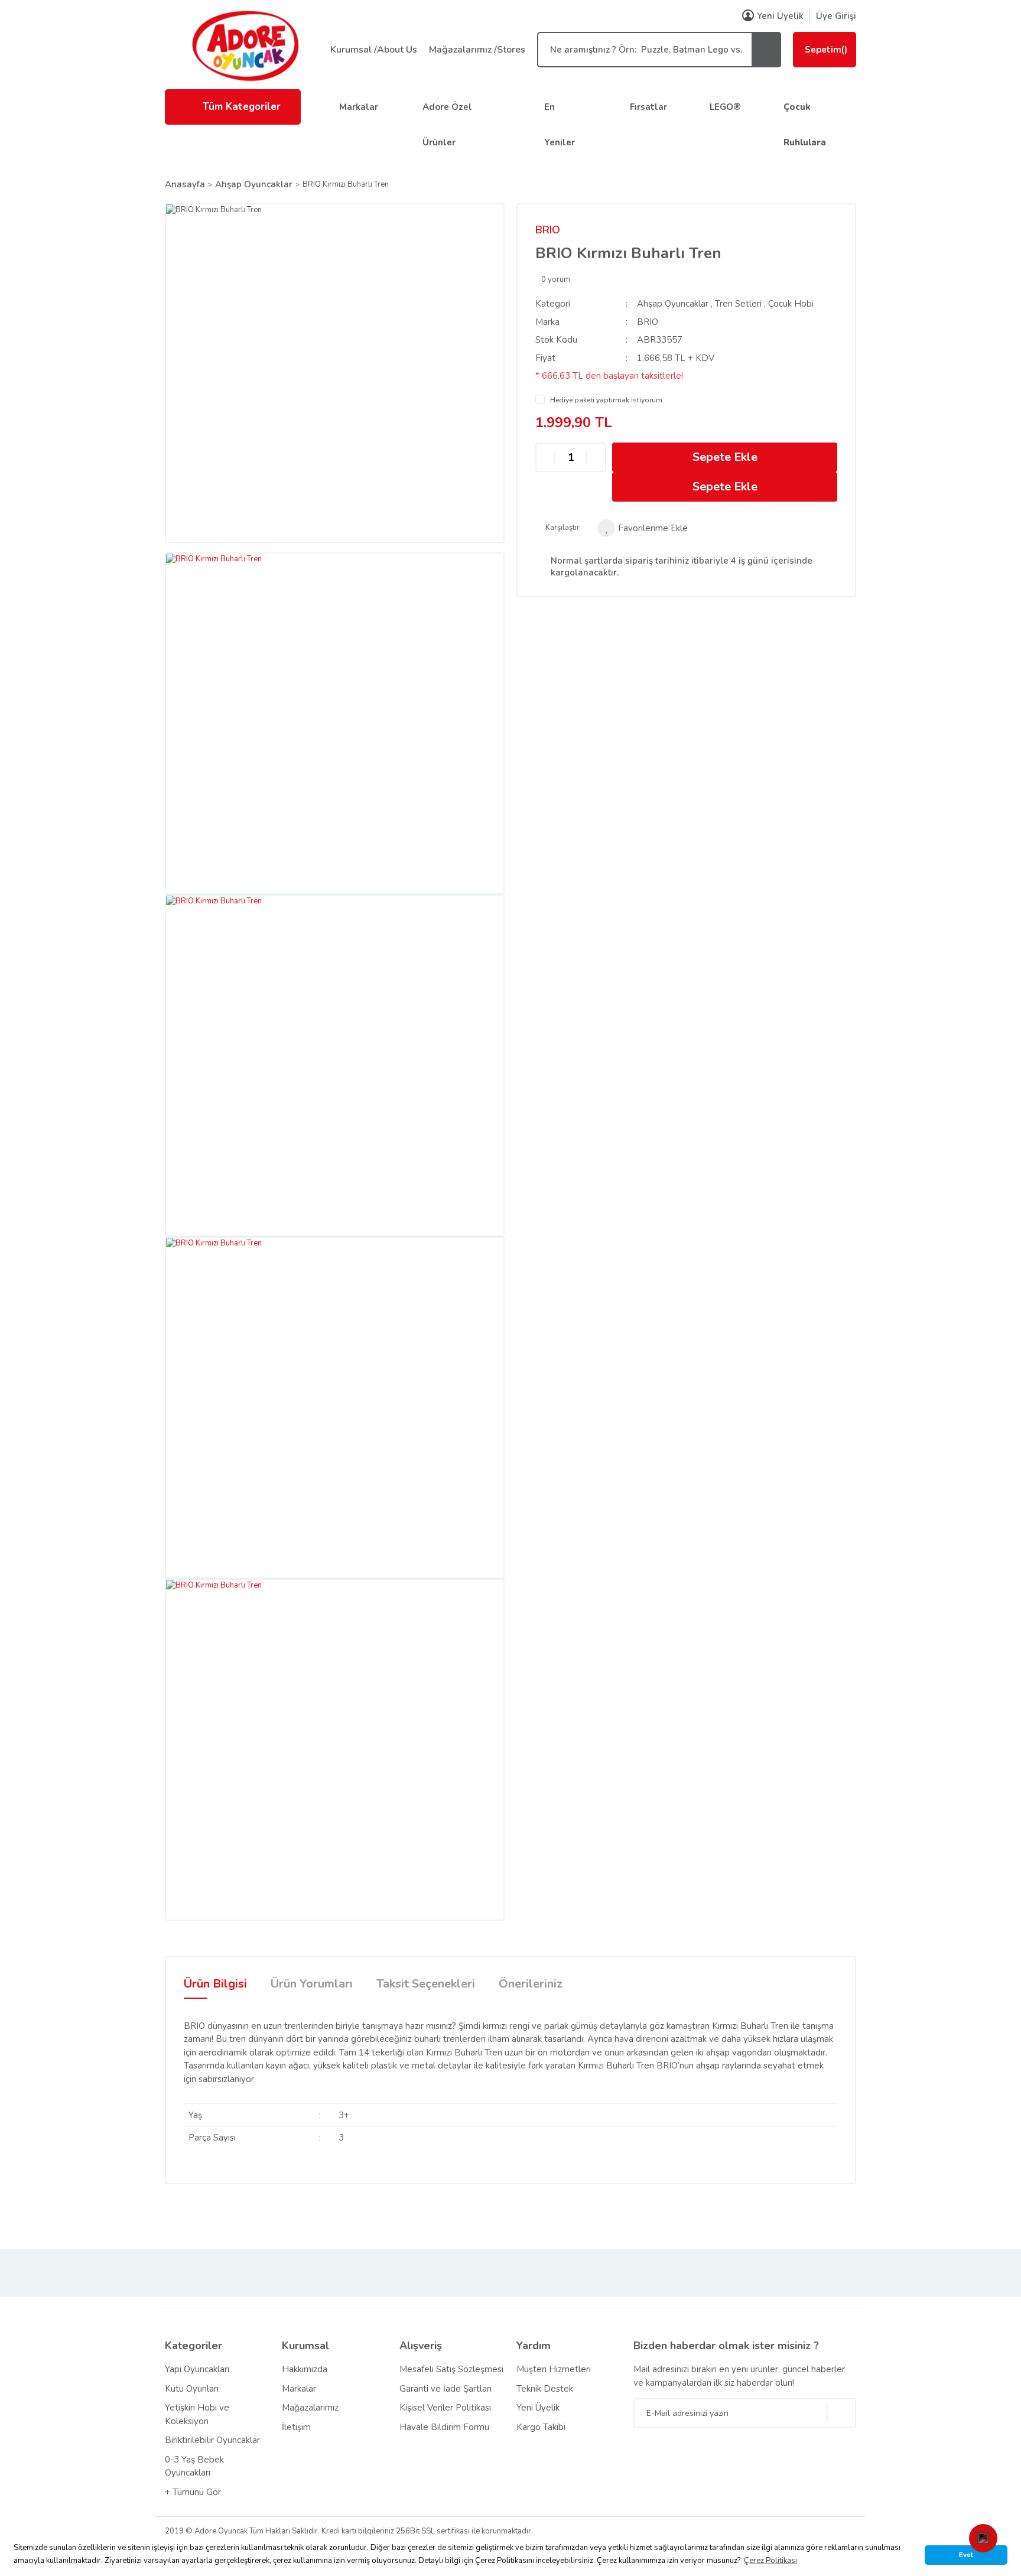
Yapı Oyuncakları (197, 2369)
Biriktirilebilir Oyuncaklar (212, 2440)
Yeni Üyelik (780, 16)
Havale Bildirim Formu (444, 2427)
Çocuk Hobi (791, 304)
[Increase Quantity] (596, 458)
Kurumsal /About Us (374, 50)
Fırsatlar (648, 107)
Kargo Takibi (541, 2427)
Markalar (359, 107)
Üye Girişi (836, 16)
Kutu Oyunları (192, 2389)
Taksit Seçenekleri (426, 1984)
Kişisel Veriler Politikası (445, 2408)
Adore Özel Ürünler (447, 125)
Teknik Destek (545, 2389)
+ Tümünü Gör (193, 2492)
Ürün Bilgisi (215, 1984)
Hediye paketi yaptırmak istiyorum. (607, 400)
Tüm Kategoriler (242, 107)
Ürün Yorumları (312, 1984)
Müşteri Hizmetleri (554, 2369)
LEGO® (725, 107)
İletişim (296, 2427)
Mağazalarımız (310, 2408)
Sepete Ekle (725, 457)
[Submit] (841, 2413)
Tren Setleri (738, 304)
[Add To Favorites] (643, 528)
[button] (983, 2538)
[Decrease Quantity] (545, 458)
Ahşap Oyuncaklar (673, 304)
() (826, 50)
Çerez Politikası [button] (770, 2561)
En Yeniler (560, 125)
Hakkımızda (305, 2369)
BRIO (548, 230)
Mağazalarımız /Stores (477, 50)
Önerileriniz (531, 1984)
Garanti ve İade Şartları (446, 2389)
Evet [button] (966, 2555)
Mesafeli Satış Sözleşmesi (451, 2369)
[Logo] (245, 45)
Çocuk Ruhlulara (805, 125)
